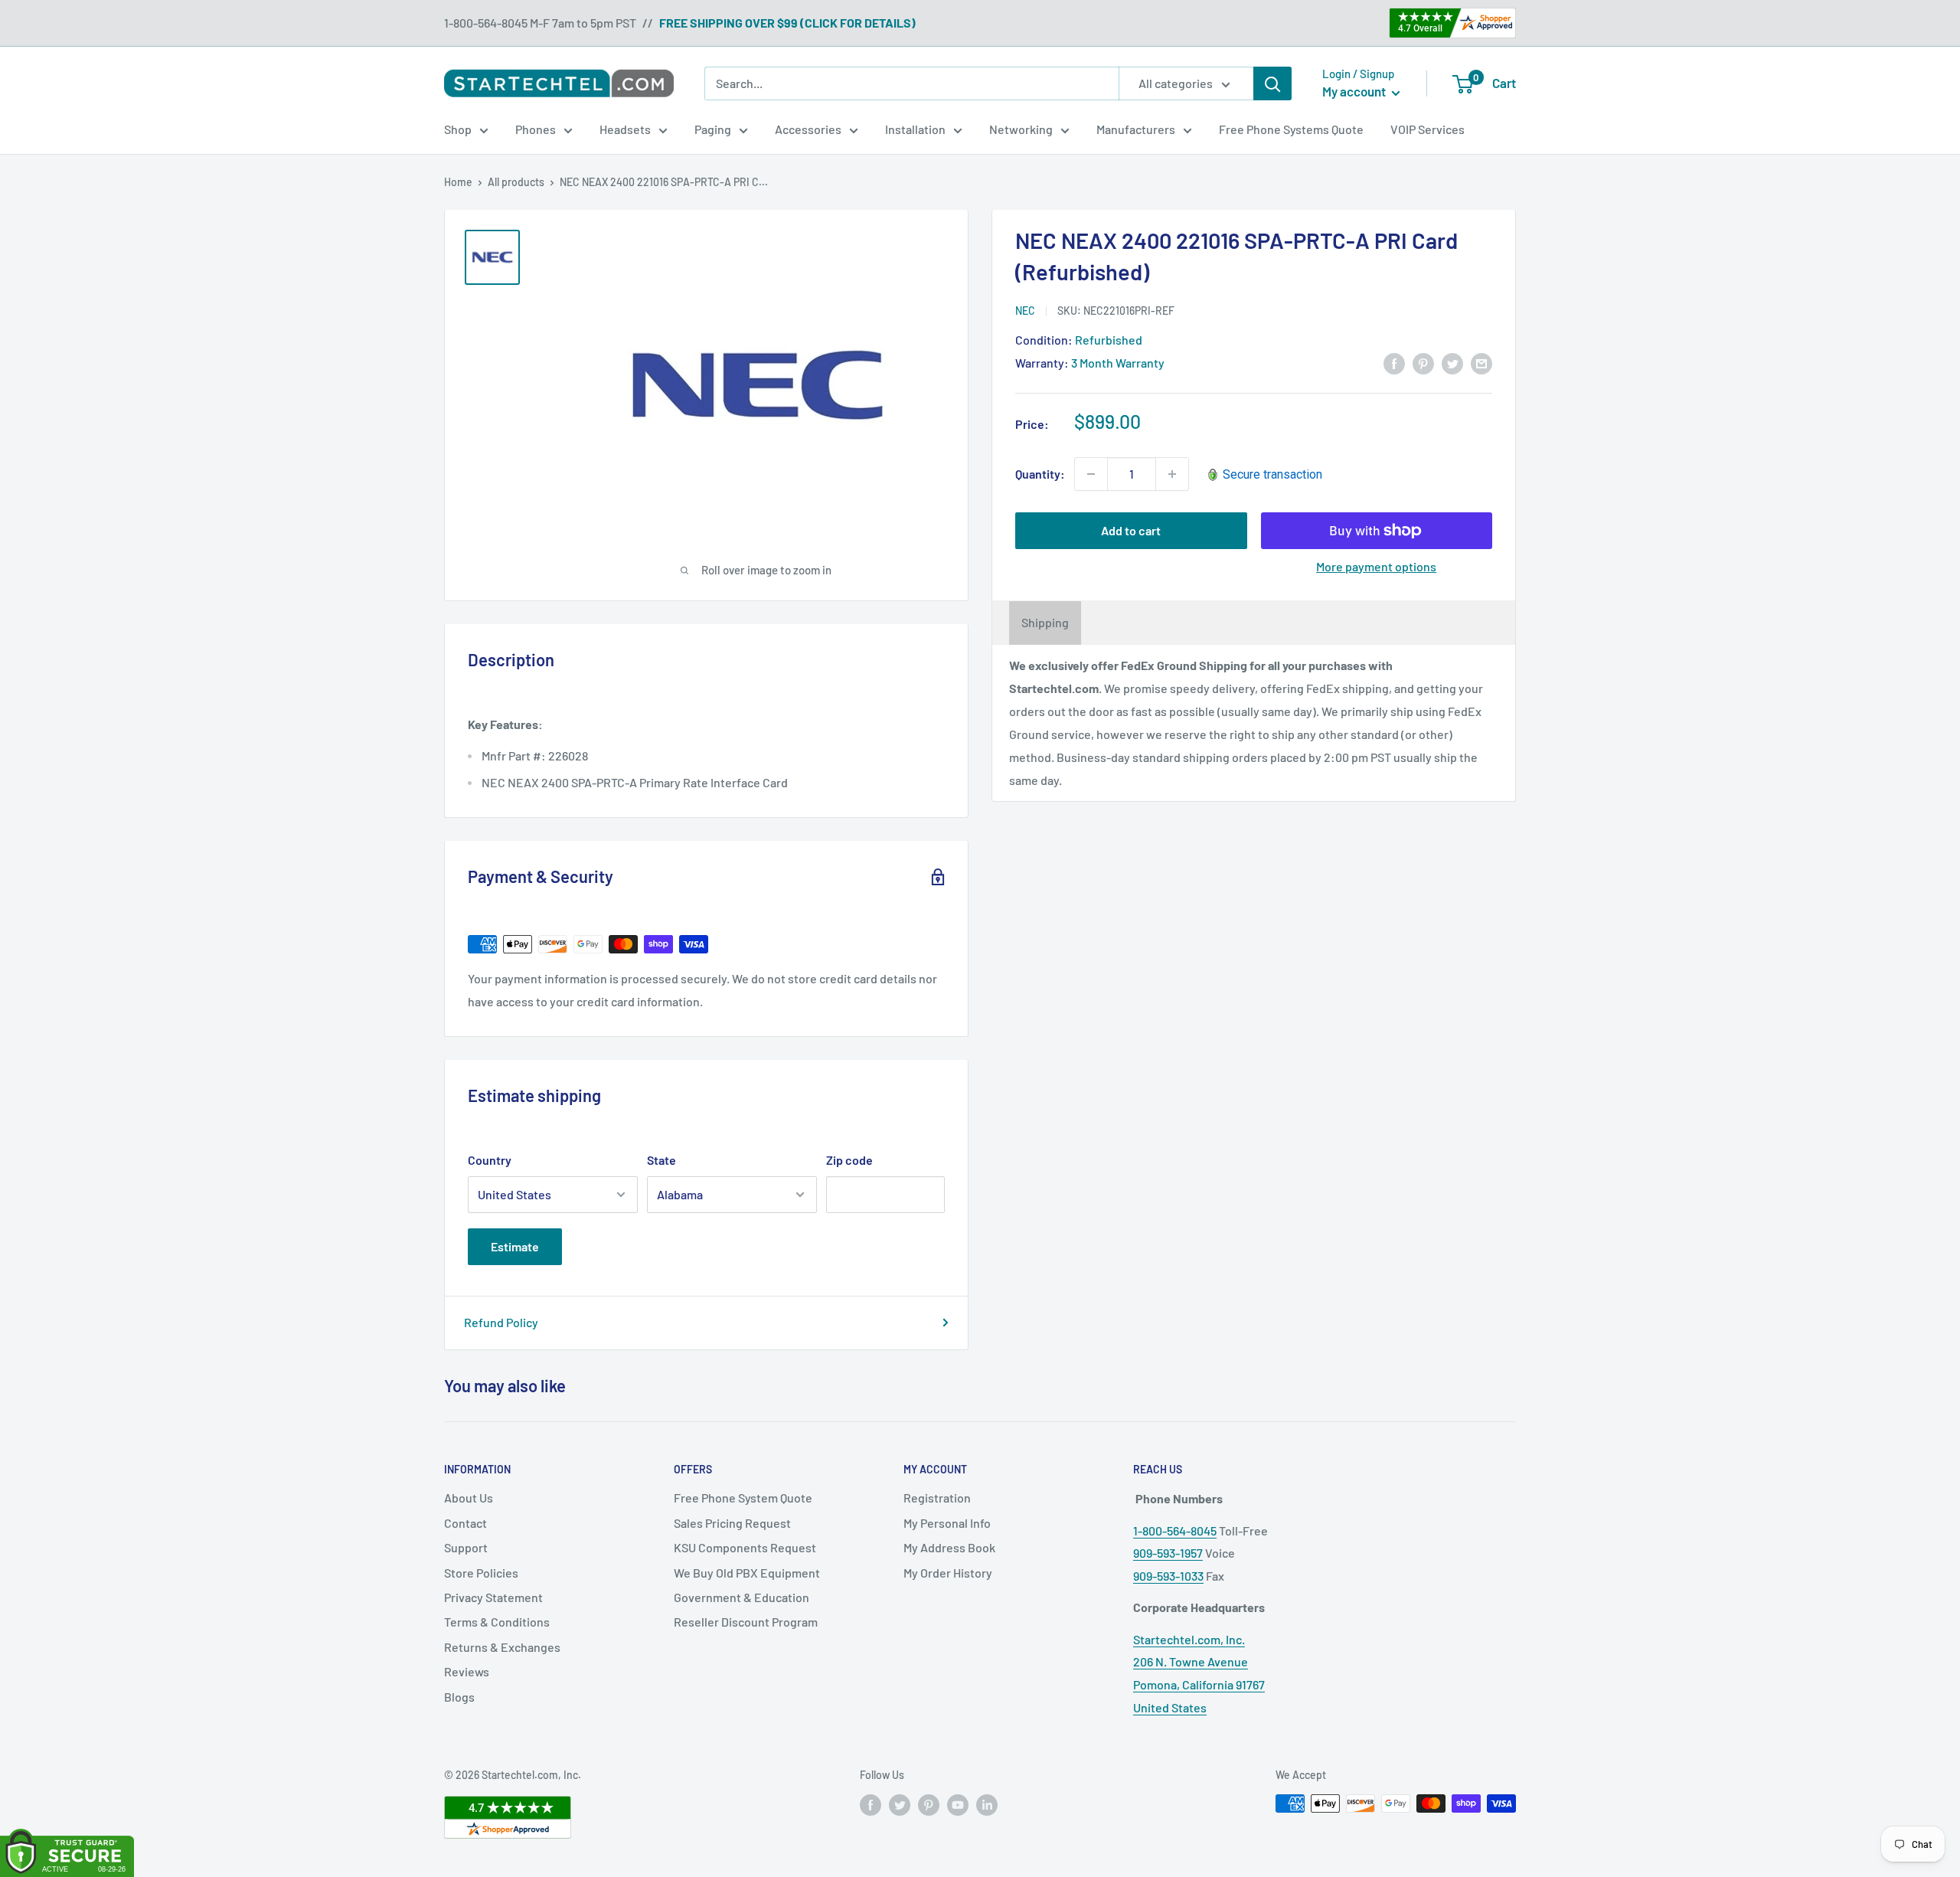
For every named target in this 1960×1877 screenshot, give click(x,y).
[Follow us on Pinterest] (929, 1805)
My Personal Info (947, 1523)
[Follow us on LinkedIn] (987, 1805)
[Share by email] (1481, 363)
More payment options (1376, 566)
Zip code (849, 1160)
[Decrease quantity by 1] (1091, 474)
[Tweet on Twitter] (1452, 363)
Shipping (1045, 623)
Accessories (808, 129)
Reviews (467, 1671)
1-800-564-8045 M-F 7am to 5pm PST (540, 23)
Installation (915, 129)
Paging (713, 129)
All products (516, 182)
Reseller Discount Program (746, 1622)
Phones (536, 129)
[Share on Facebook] (1394, 363)
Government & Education (742, 1597)
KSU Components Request (745, 1547)
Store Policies (481, 1573)
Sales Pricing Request (732, 1523)
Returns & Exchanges (502, 1647)
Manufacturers (1136, 129)
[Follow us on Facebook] (871, 1805)
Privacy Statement (493, 1597)
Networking (1021, 129)
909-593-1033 (1168, 1576)
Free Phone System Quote (743, 1498)
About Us (469, 1498)
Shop (458, 129)
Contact (465, 1523)
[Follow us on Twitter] (900, 1805)
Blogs (459, 1697)
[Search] (1272, 83)
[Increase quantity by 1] (1172, 474)
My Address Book (949, 1547)
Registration (937, 1498)
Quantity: (1040, 474)
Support (466, 1547)
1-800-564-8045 (1175, 1530)
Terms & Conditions (497, 1622)
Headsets (625, 129)
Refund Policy (501, 1322)
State (661, 1160)
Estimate (515, 1246)
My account (1355, 91)
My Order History (948, 1573)
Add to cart (1131, 530)
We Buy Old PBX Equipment (747, 1573)
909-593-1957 (1168, 1553)
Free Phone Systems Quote (1291, 129)
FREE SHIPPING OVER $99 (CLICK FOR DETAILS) (787, 23)
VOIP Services (1428, 129)
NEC (1025, 311)
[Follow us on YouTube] (958, 1805)
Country (490, 1160)
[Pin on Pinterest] (1423, 363)
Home (458, 182)
